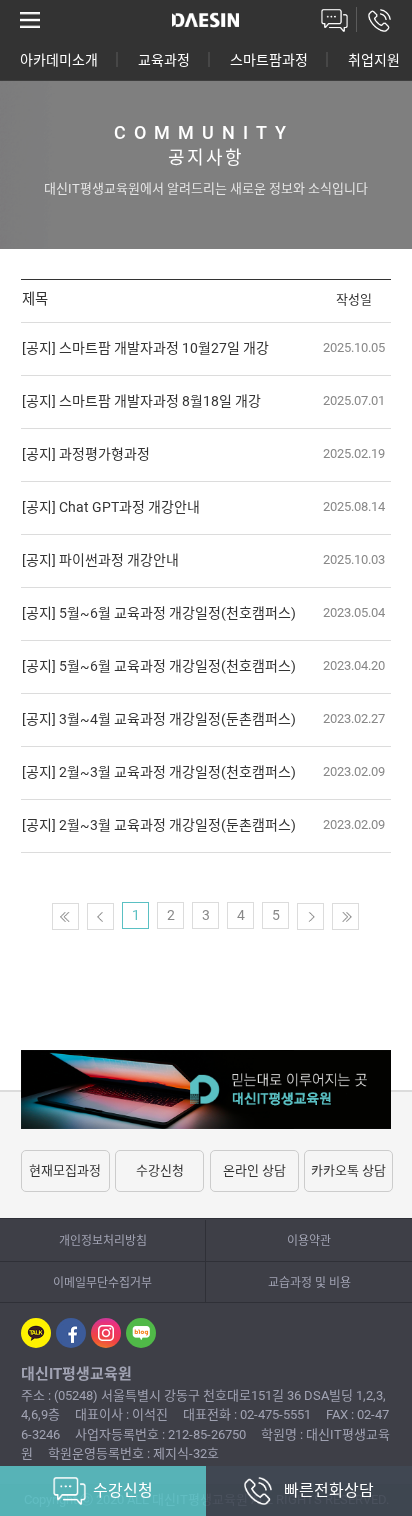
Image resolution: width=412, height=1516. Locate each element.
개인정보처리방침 (103, 1241)
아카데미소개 (59, 60)
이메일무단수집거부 (102, 1283)
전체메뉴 (30, 20)
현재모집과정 (65, 1170)
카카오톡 (36, 1333)
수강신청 (160, 1170)
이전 (100, 916)
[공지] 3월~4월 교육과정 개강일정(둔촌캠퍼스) (159, 719)
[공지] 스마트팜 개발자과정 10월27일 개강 (145, 348)
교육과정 (164, 60)
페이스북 (71, 1333)
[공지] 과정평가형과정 (86, 454)
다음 (310, 916)
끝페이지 (345, 916)
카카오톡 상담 (348, 1170)
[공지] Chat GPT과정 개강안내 (111, 507)
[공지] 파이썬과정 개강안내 (100, 560)
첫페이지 (65, 916)
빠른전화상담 (329, 1490)
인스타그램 (106, 1333)
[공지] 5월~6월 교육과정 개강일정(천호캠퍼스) (159, 613)
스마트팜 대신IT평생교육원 (206, 20)
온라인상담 (334, 20)
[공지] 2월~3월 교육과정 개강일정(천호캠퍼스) (159, 772)
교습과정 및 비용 (309, 1283)
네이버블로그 (141, 1333)
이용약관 (309, 1241)
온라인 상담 (254, 1170)
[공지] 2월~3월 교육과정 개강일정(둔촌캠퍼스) (159, 825)
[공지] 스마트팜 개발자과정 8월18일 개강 (141, 401)
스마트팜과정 (269, 60)
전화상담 (379, 20)
